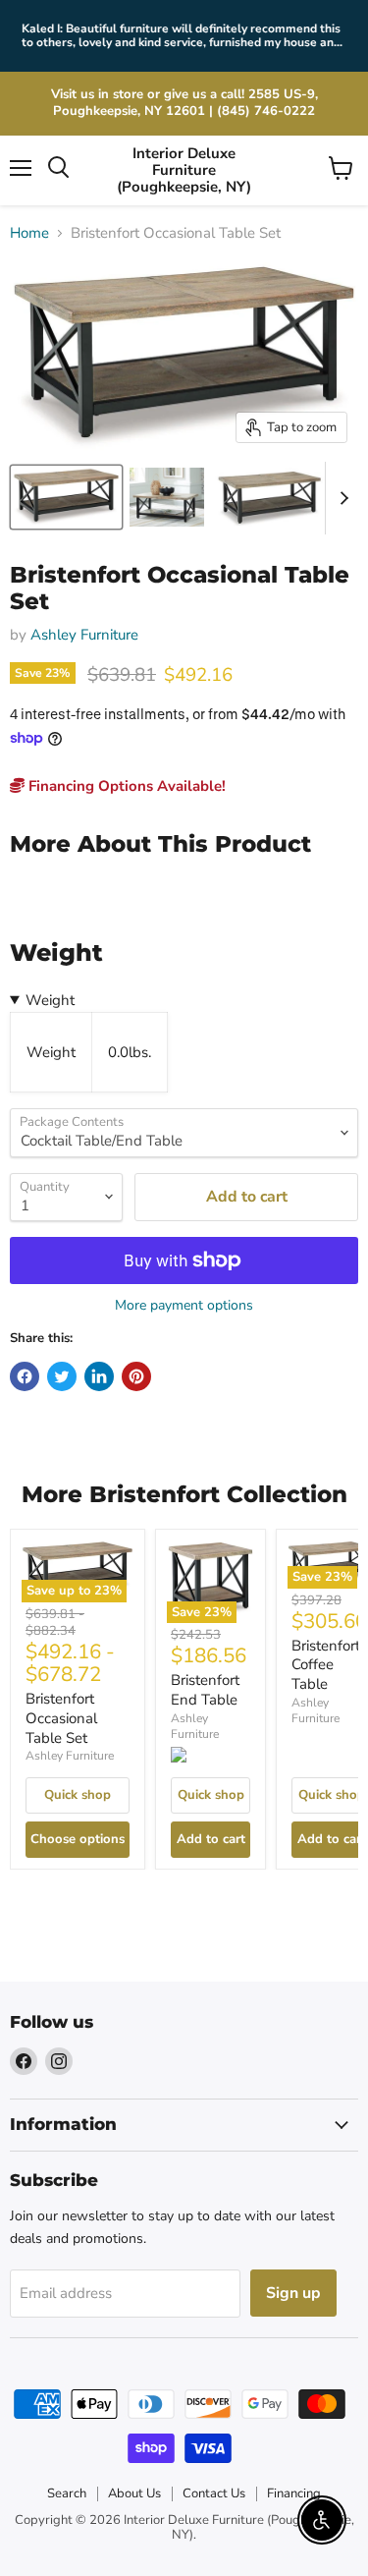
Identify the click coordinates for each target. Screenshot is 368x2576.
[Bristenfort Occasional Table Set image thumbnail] (66, 497)
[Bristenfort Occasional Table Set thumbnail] (167, 497)
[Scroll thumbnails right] (341, 498)
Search (67, 2493)
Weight (50, 1000)
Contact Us (214, 2493)
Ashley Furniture (84, 635)
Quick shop (78, 1795)
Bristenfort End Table (205, 1690)
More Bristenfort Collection (184, 1494)
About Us (134, 2493)
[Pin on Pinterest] (136, 1376)
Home (29, 233)
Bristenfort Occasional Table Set (61, 1718)
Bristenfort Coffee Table (326, 1665)
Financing (294, 2493)
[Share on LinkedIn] (99, 1376)
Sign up (293, 2293)
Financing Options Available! (125, 786)
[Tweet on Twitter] (62, 1376)
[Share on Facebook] (25, 1376)
